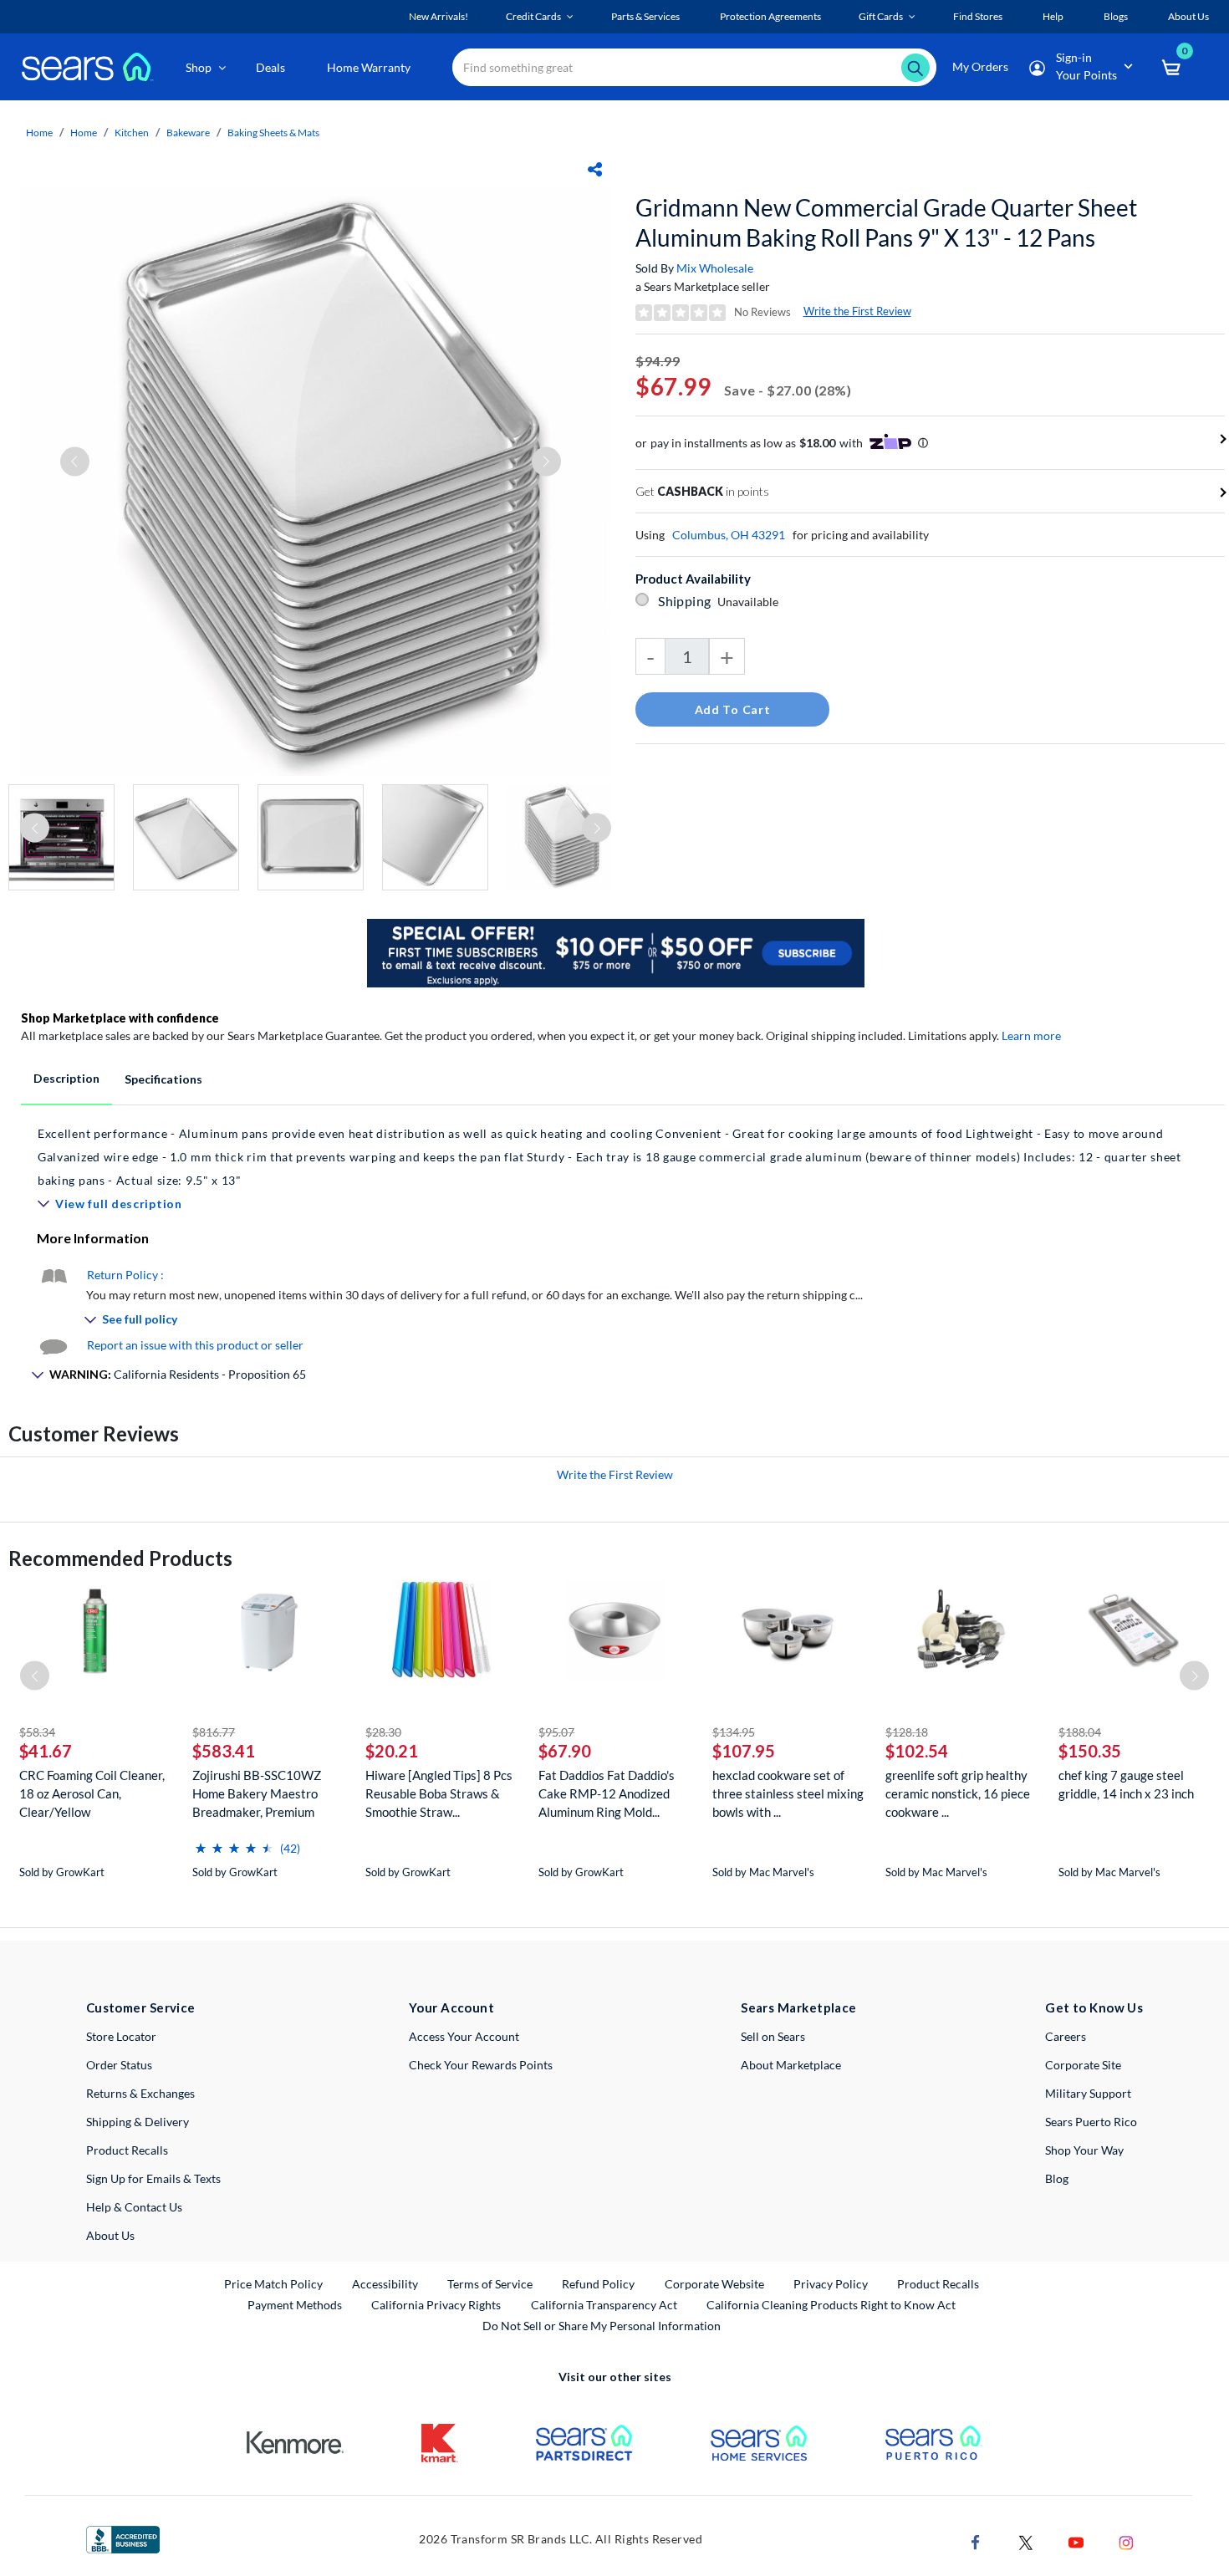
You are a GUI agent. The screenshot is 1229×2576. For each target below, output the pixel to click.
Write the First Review (857, 311)
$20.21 (392, 1751)
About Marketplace (791, 2065)
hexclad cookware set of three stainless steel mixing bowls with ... (788, 1793)
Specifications (163, 1079)
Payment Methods (295, 2305)
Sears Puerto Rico (1091, 2122)
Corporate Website (715, 2283)
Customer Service (141, 2007)
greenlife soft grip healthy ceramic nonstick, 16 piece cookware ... (958, 1793)
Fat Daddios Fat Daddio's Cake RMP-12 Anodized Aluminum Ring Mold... (607, 1793)
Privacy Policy (831, 2284)
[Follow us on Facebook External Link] (976, 2540)
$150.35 (1090, 1751)
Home (39, 133)
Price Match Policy (273, 2284)
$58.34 (37, 1732)
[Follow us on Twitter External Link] (1026, 2540)
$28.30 (383, 1732)
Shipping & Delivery (138, 2122)
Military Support (1088, 2093)
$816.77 (214, 1732)
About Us (110, 2235)
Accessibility (385, 2284)
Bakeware (188, 133)
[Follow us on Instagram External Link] (1126, 2540)
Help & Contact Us (134, 2207)
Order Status (119, 2065)
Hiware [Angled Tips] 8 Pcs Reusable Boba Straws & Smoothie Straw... (439, 1793)
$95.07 (556, 1732)
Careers (1066, 2036)
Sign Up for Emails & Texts (153, 2178)
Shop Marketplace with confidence (120, 1018)
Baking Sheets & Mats (273, 133)
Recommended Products (120, 1558)
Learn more (1031, 1036)
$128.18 (907, 1732)
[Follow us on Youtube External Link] (1076, 2540)
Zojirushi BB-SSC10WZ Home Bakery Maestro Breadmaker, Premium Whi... (257, 1794)
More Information (93, 1238)
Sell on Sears (773, 2036)
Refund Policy (598, 2284)
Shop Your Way (1084, 2150)
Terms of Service (490, 2284)
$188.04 (1080, 1732)
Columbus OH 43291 (729, 535)
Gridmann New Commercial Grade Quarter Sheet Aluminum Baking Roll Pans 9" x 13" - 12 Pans (886, 222)
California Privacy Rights (436, 2305)
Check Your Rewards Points (481, 2065)
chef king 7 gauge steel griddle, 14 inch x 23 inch (1126, 1784)
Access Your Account (464, 2036)
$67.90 (565, 1751)
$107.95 (744, 1751)
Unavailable (750, 602)
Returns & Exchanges (140, 2093)
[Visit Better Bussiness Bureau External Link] (123, 2538)
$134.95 (734, 1732)
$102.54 (917, 1751)
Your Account (451, 2007)
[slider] (234, 1841)
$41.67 (46, 1751)
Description (66, 1078)
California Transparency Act (604, 2305)
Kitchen (132, 133)
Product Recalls (127, 2150)
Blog (1057, 2178)
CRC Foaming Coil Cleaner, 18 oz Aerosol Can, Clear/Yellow (92, 1793)
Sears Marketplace (799, 2007)
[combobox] (694, 67)
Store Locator (121, 2036)
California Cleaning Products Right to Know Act (831, 2305)
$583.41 (224, 1751)
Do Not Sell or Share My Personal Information (602, 2326)
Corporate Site (1083, 2065)
